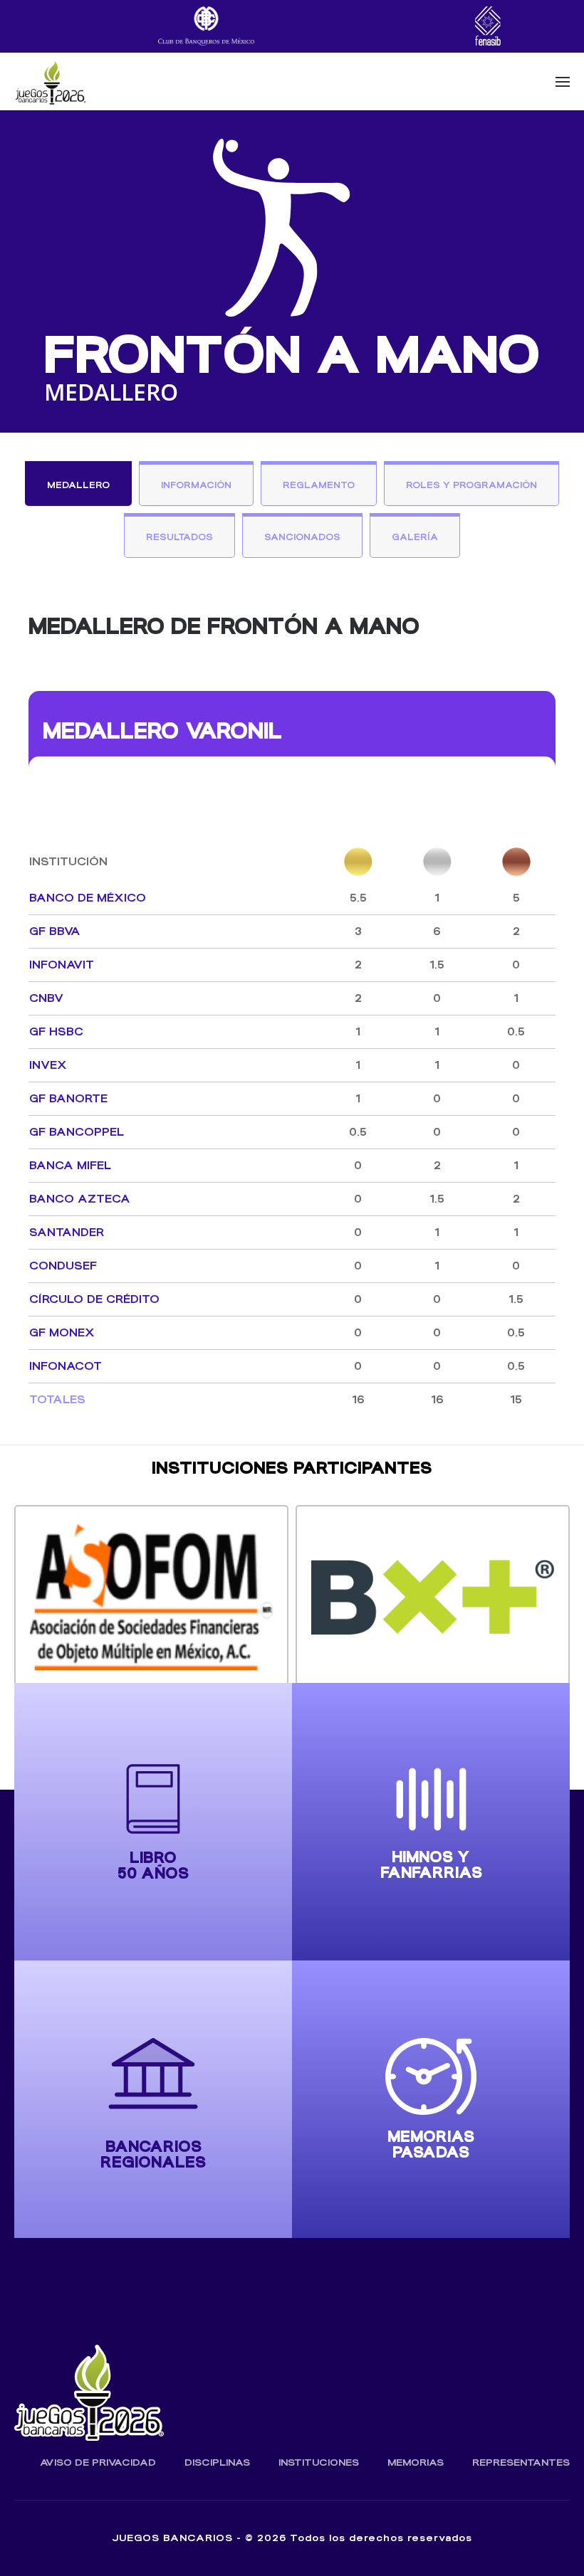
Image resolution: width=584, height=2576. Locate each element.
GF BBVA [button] (55, 931)
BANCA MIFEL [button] (70, 1165)
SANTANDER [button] (67, 1232)
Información (196, 485)
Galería (415, 537)
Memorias (416, 2462)
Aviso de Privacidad (98, 2462)
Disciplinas (217, 2462)
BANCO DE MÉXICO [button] (88, 898)
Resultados (179, 537)
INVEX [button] (48, 1065)
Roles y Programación (471, 485)
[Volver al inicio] (50, 82)
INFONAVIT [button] (62, 965)
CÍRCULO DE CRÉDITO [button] (94, 1299)
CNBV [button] (46, 998)
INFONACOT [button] (66, 1366)
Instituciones (319, 2462)
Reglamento (319, 485)
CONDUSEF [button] (63, 1266)
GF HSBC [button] (56, 1031)
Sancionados (302, 537)
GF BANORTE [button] (68, 1098)
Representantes (521, 2462)
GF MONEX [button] (62, 1332)
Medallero (78, 485)
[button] (563, 82)
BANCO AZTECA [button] (80, 1199)
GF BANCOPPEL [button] (77, 1132)
